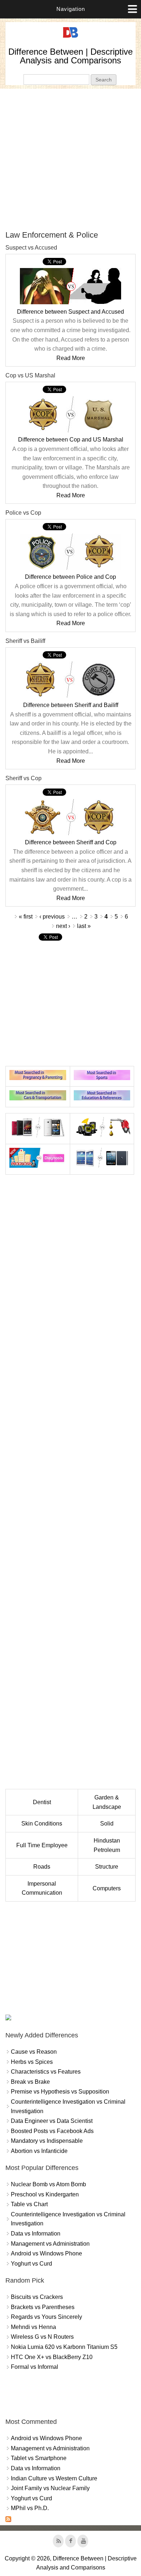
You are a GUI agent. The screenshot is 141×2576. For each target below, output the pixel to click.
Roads (42, 1867)
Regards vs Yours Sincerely (46, 2317)
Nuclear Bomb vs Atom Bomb (48, 2184)
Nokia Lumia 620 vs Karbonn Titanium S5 (64, 2347)
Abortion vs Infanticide (39, 2151)
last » (84, 926)
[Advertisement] (70, 159)
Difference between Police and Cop (70, 577)
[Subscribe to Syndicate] (8, 2520)
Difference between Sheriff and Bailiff (71, 705)
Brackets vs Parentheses (43, 2307)
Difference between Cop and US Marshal (71, 440)
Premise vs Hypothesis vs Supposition (60, 2092)
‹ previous (52, 917)
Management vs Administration (50, 2244)
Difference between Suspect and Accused (70, 312)
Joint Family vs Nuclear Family (50, 2488)
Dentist (42, 1802)
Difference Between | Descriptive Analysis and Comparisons (70, 56)
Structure (107, 1867)
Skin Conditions (42, 1824)
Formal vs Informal (35, 2367)
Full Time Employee (42, 1845)
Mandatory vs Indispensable (47, 2141)
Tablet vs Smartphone (39, 2458)
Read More (71, 358)
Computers (107, 1888)
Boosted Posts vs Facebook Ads (52, 2131)
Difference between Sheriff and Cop (71, 842)
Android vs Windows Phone (46, 2253)
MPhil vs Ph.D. (30, 2508)
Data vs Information (36, 2234)
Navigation (71, 9)
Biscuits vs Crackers (37, 2297)
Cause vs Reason (34, 2052)
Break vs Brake (30, 2082)
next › (63, 926)
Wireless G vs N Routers (42, 2337)
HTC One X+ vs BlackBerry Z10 (52, 2357)
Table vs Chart (29, 2204)
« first (26, 917)
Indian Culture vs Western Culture (54, 2478)
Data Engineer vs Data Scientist (52, 2121)
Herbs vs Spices (32, 2062)
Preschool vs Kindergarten (45, 2194)
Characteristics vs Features (46, 2072)
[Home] (70, 38)
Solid (107, 1824)
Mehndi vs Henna (33, 2327)
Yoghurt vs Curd (31, 2264)
